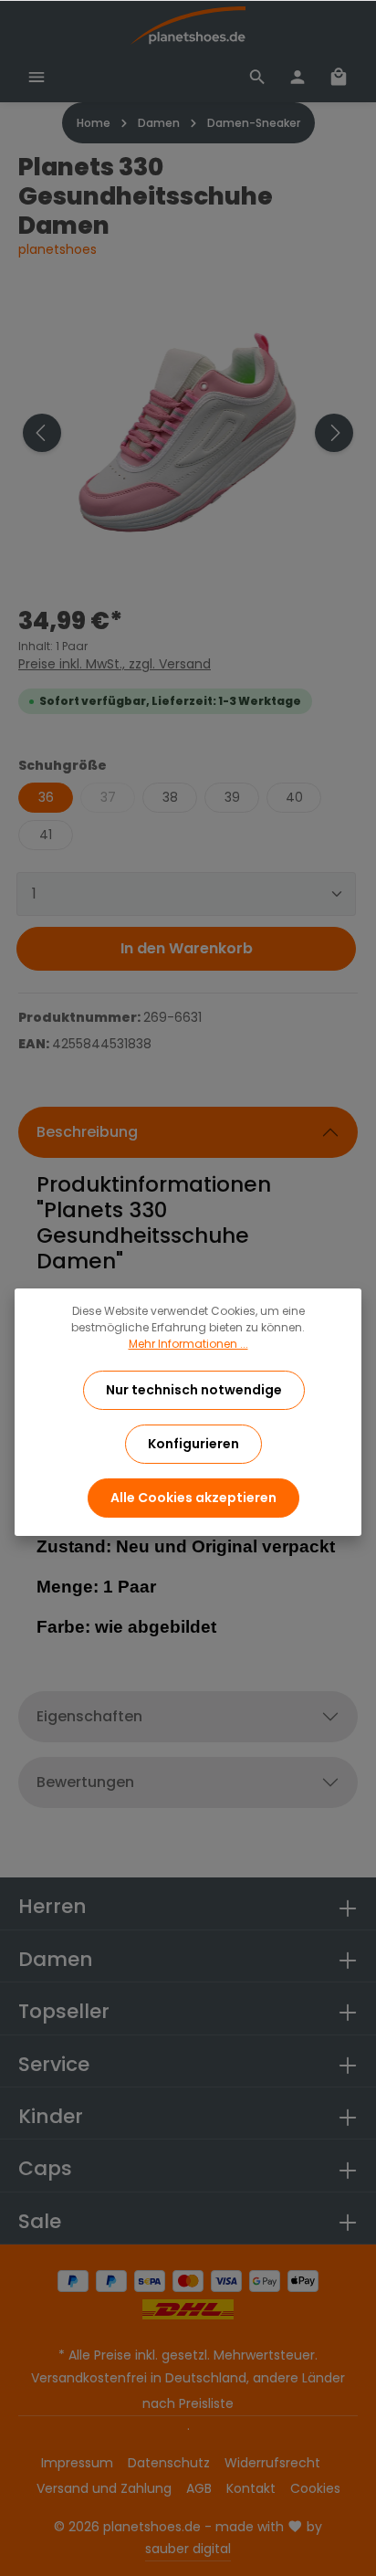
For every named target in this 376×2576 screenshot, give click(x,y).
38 (170, 797)
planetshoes (57, 249)
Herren (52, 1906)
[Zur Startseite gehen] (188, 26)
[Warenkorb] (339, 77)
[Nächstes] (334, 433)
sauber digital (188, 2549)
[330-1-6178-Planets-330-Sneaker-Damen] (188, 433)
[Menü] (37, 77)
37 (108, 797)
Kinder (51, 2116)
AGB (199, 2488)
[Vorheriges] (42, 433)
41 (46, 835)
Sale (40, 2221)
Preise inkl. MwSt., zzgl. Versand (115, 664)
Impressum (77, 2463)
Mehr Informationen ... (188, 1344)
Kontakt (251, 2488)
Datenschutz (169, 2463)
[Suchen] (257, 77)
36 (46, 797)
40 (294, 797)
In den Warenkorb (187, 948)
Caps (45, 2168)
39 (232, 797)
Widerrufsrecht (272, 2463)
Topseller (64, 2011)
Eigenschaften (89, 1716)
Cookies (315, 2488)
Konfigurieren (193, 1444)
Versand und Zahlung (104, 2488)
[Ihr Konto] (298, 77)
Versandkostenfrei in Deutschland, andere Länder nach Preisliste (188, 2391)
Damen (56, 1959)
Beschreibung (87, 1132)
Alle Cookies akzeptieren (193, 1498)
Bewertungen (85, 1782)
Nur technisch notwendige (194, 1390)
